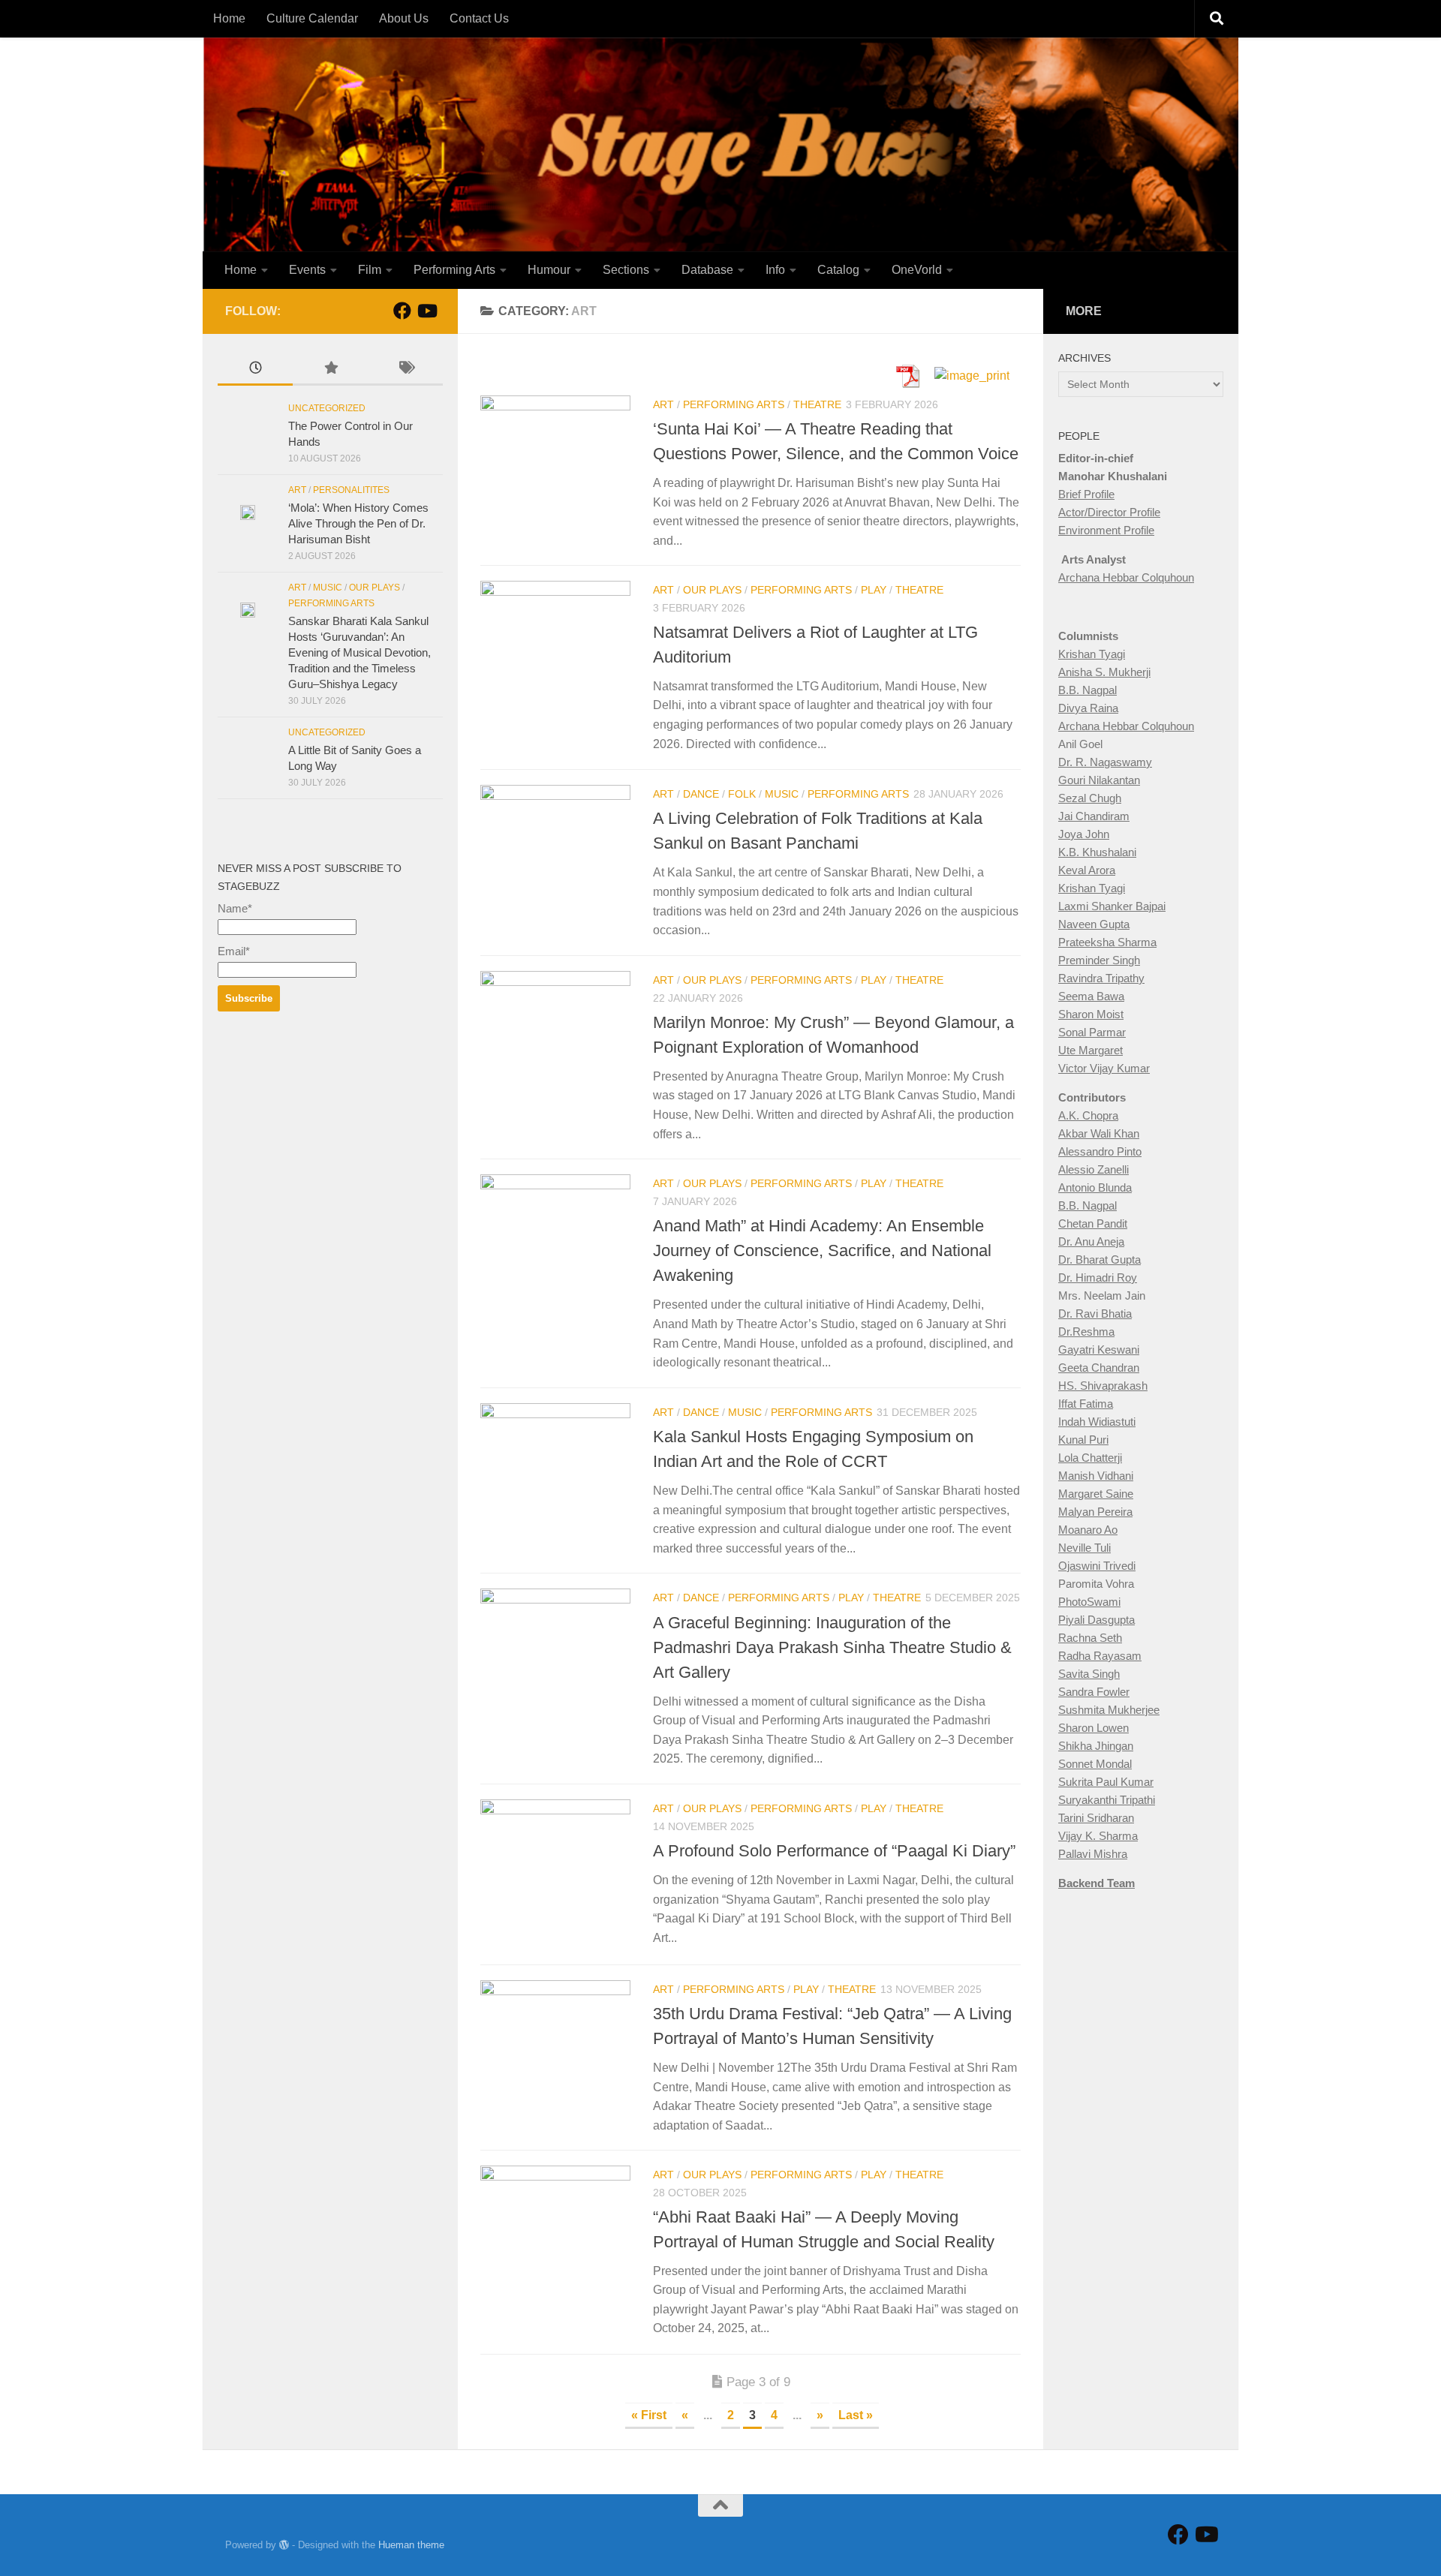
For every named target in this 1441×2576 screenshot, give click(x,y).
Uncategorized (327, 408)
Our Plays (712, 590)
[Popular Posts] (330, 370)
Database (707, 270)
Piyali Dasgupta (1097, 1620)
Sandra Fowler (1094, 1692)
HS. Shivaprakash (1103, 1386)
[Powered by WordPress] (284, 2545)
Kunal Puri (1083, 1440)
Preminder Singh (1099, 960)
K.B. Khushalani (1097, 852)
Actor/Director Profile (1109, 512)
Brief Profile (1086, 494)
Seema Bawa (1091, 996)
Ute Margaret (1091, 1050)
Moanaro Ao (1088, 1530)
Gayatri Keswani (1099, 1350)
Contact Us (479, 18)
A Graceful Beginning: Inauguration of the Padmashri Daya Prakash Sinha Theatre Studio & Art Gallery (832, 1647)
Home (229, 18)
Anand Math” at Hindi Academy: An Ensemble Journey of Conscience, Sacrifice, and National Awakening (822, 1250)
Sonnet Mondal (1095, 1764)
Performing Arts (454, 270)
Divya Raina (1088, 708)
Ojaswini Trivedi (1097, 1566)
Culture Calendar (312, 18)
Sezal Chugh (1090, 798)
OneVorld (917, 270)
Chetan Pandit (1093, 1223)
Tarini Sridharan (1096, 1818)
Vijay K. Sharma (1098, 1836)
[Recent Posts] (255, 370)
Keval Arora (1087, 870)
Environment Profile (1106, 530)
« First (649, 2415)
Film (370, 270)
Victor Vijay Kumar (1104, 1068)
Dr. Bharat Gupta (1100, 1259)
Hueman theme (411, 2545)
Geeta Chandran (1099, 1368)
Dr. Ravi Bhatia (1095, 1314)
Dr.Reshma (1086, 1332)
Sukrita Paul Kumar (1106, 1782)
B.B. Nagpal (1088, 690)
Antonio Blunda (1095, 1187)
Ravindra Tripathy (1101, 978)
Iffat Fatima (1086, 1404)
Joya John (1084, 834)
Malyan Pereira (1095, 1512)
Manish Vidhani (1096, 1476)
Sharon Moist (1091, 1014)
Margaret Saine (1096, 1494)
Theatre (817, 404)
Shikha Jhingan (1096, 1746)
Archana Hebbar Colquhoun (1126, 577)
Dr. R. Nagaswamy (1105, 762)
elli (1122, 1169)
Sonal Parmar (1092, 1032)
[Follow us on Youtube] (426, 311)
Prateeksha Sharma (1107, 942)
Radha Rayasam (1100, 1656)
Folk (742, 794)
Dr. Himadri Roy (1098, 1277)
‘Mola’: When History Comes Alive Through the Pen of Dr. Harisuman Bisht (358, 523)
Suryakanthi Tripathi (1107, 1800)
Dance (701, 794)
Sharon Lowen (1094, 1728)
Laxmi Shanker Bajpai (1112, 906)
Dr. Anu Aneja (1091, 1241)
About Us (404, 18)
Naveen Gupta (1094, 924)
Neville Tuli (1085, 1548)
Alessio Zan (1087, 1169)
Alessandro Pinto (1100, 1151)
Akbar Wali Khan (1099, 1133)
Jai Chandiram (1094, 816)
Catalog (838, 270)
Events (307, 270)
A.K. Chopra (1088, 1115)
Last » (856, 2415)
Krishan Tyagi (1092, 654)
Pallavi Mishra (1093, 1854)
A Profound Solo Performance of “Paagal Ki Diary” (834, 1851)
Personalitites (351, 490)
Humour (549, 270)
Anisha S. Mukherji (1104, 672)
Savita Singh (1089, 1674)
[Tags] (405, 370)
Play (874, 590)
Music (782, 794)
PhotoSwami (1089, 1602)
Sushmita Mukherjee (1109, 1710)
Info (775, 270)
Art (663, 404)
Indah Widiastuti (1097, 1422)
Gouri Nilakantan (1099, 780)
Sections (626, 270)
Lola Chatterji (1090, 1458)
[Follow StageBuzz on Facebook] (402, 311)
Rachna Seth (1090, 1638)
